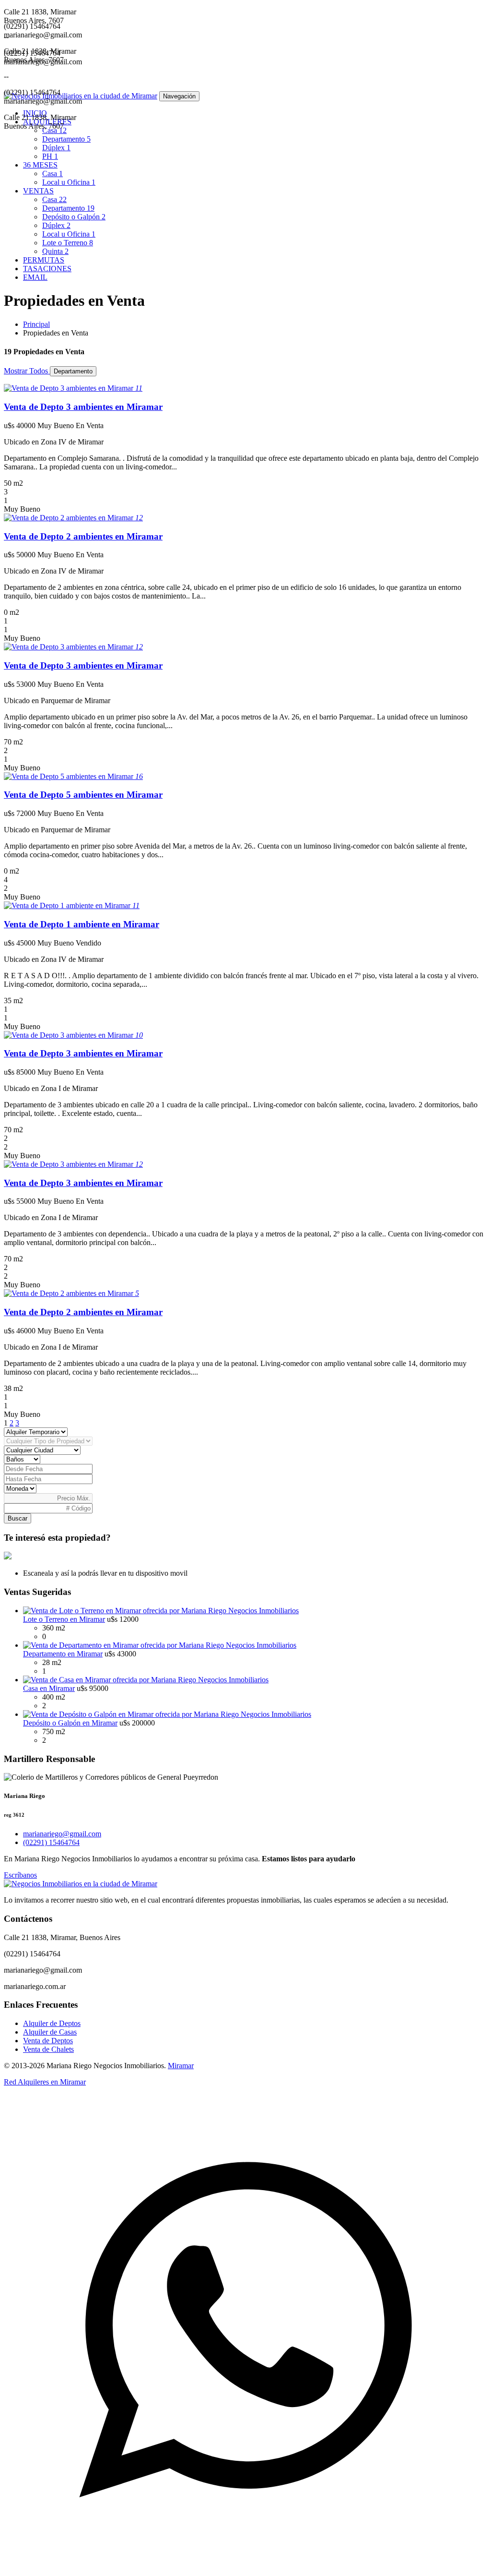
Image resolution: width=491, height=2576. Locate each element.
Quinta (55, 251)
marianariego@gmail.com (62, 1834)
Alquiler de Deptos (52, 2023)
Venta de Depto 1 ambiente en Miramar (82, 924)
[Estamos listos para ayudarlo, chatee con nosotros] (245, 2568)
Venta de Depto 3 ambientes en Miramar (83, 407)
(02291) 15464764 (51, 1842)
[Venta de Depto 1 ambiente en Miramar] (68, 905)
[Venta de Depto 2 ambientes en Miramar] (70, 518)
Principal (36, 324)
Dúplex (56, 148)
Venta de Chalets (48, 2049)
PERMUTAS (44, 260)
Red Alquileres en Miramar (45, 2082)
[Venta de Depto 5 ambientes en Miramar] (70, 776)
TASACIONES (47, 269)
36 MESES (40, 165)
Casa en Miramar (49, 1688)
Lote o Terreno (68, 243)
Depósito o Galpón (74, 217)
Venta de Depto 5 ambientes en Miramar (83, 795)
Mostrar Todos (27, 371)
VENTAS (38, 191)
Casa (54, 130)
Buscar (18, 1518)
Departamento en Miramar (63, 1654)
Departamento (66, 139)
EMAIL (35, 277)
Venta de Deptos (48, 2041)
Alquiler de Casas (50, 2032)
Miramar (181, 2066)
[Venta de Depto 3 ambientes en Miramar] (70, 388)
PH (50, 156)
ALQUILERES (47, 122)
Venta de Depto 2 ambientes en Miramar (83, 536)
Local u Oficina (69, 182)
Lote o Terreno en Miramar (64, 1619)
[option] (245, 39)
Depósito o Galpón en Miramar (70, 1723)
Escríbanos (20, 1875)
